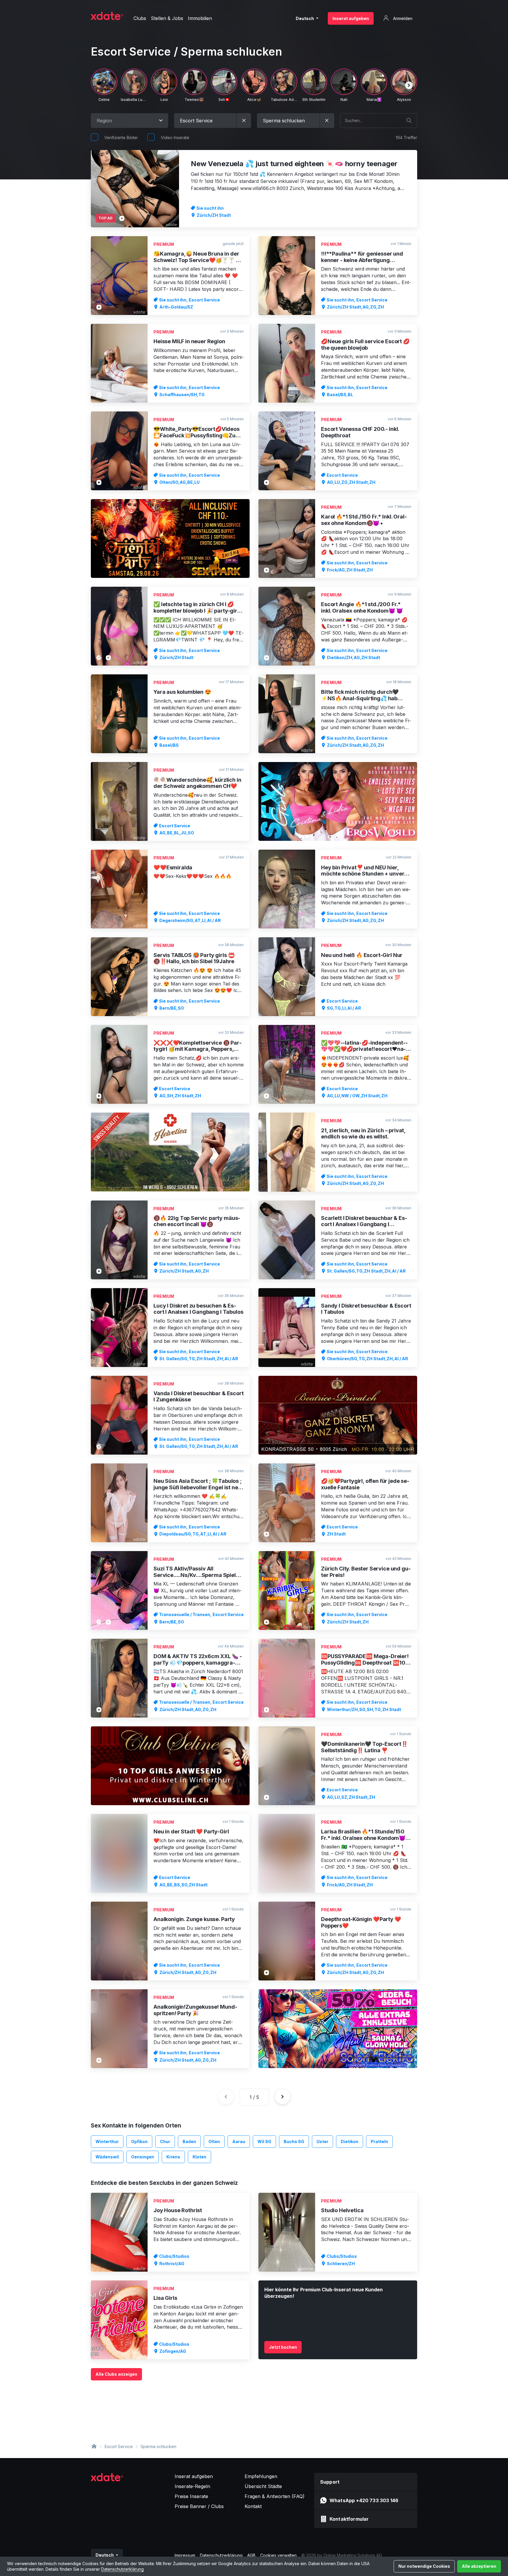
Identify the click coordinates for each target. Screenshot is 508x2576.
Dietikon (350, 2141)
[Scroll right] (409, 85)
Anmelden (402, 18)
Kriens (173, 2157)
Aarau (239, 2141)
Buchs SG (294, 2141)
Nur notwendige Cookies (424, 2566)
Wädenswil (107, 2157)
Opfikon (139, 2141)
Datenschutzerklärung (122, 2569)
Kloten (199, 2157)
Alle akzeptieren (479, 2566)
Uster (322, 2141)
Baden (189, 2141)
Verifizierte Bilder (121, 137)
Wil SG (264, 2141)
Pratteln (379, 2141)
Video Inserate (175, 137)
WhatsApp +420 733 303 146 (364, 2500)
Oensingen (143, 2157)
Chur (165, 2141)
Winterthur (107, 2141)
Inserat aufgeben (351, 18)
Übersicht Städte (263, 2486)
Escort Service (119, 2446)
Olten (214, 2141)
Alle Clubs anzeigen (116, 2374)
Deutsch (305, 18)
